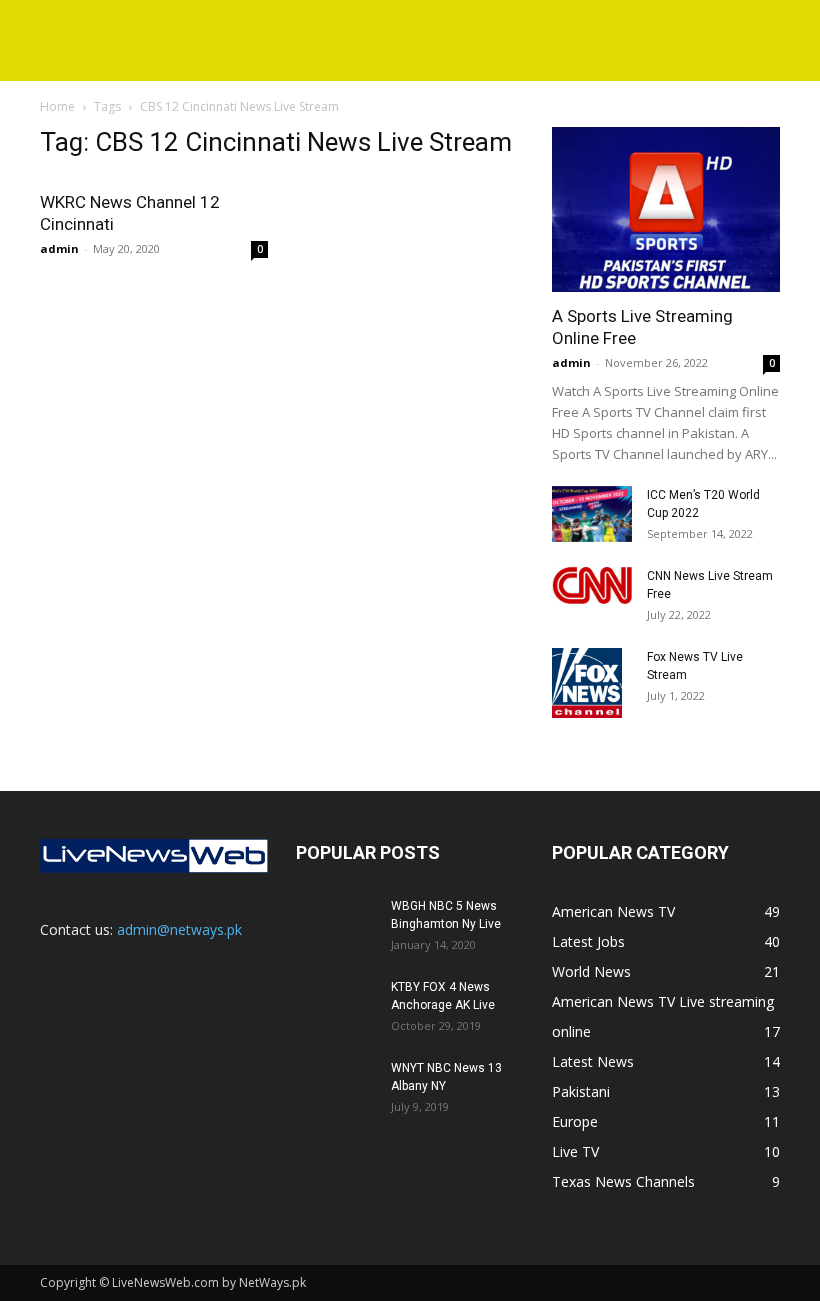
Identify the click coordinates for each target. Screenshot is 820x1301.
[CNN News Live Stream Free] (592, 585)
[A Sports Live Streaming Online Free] (666, 209)
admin (59, 248)
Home (57, 106)
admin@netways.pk (179, 929)
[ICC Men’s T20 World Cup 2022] (592, 514)
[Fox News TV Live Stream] (592, 683)
